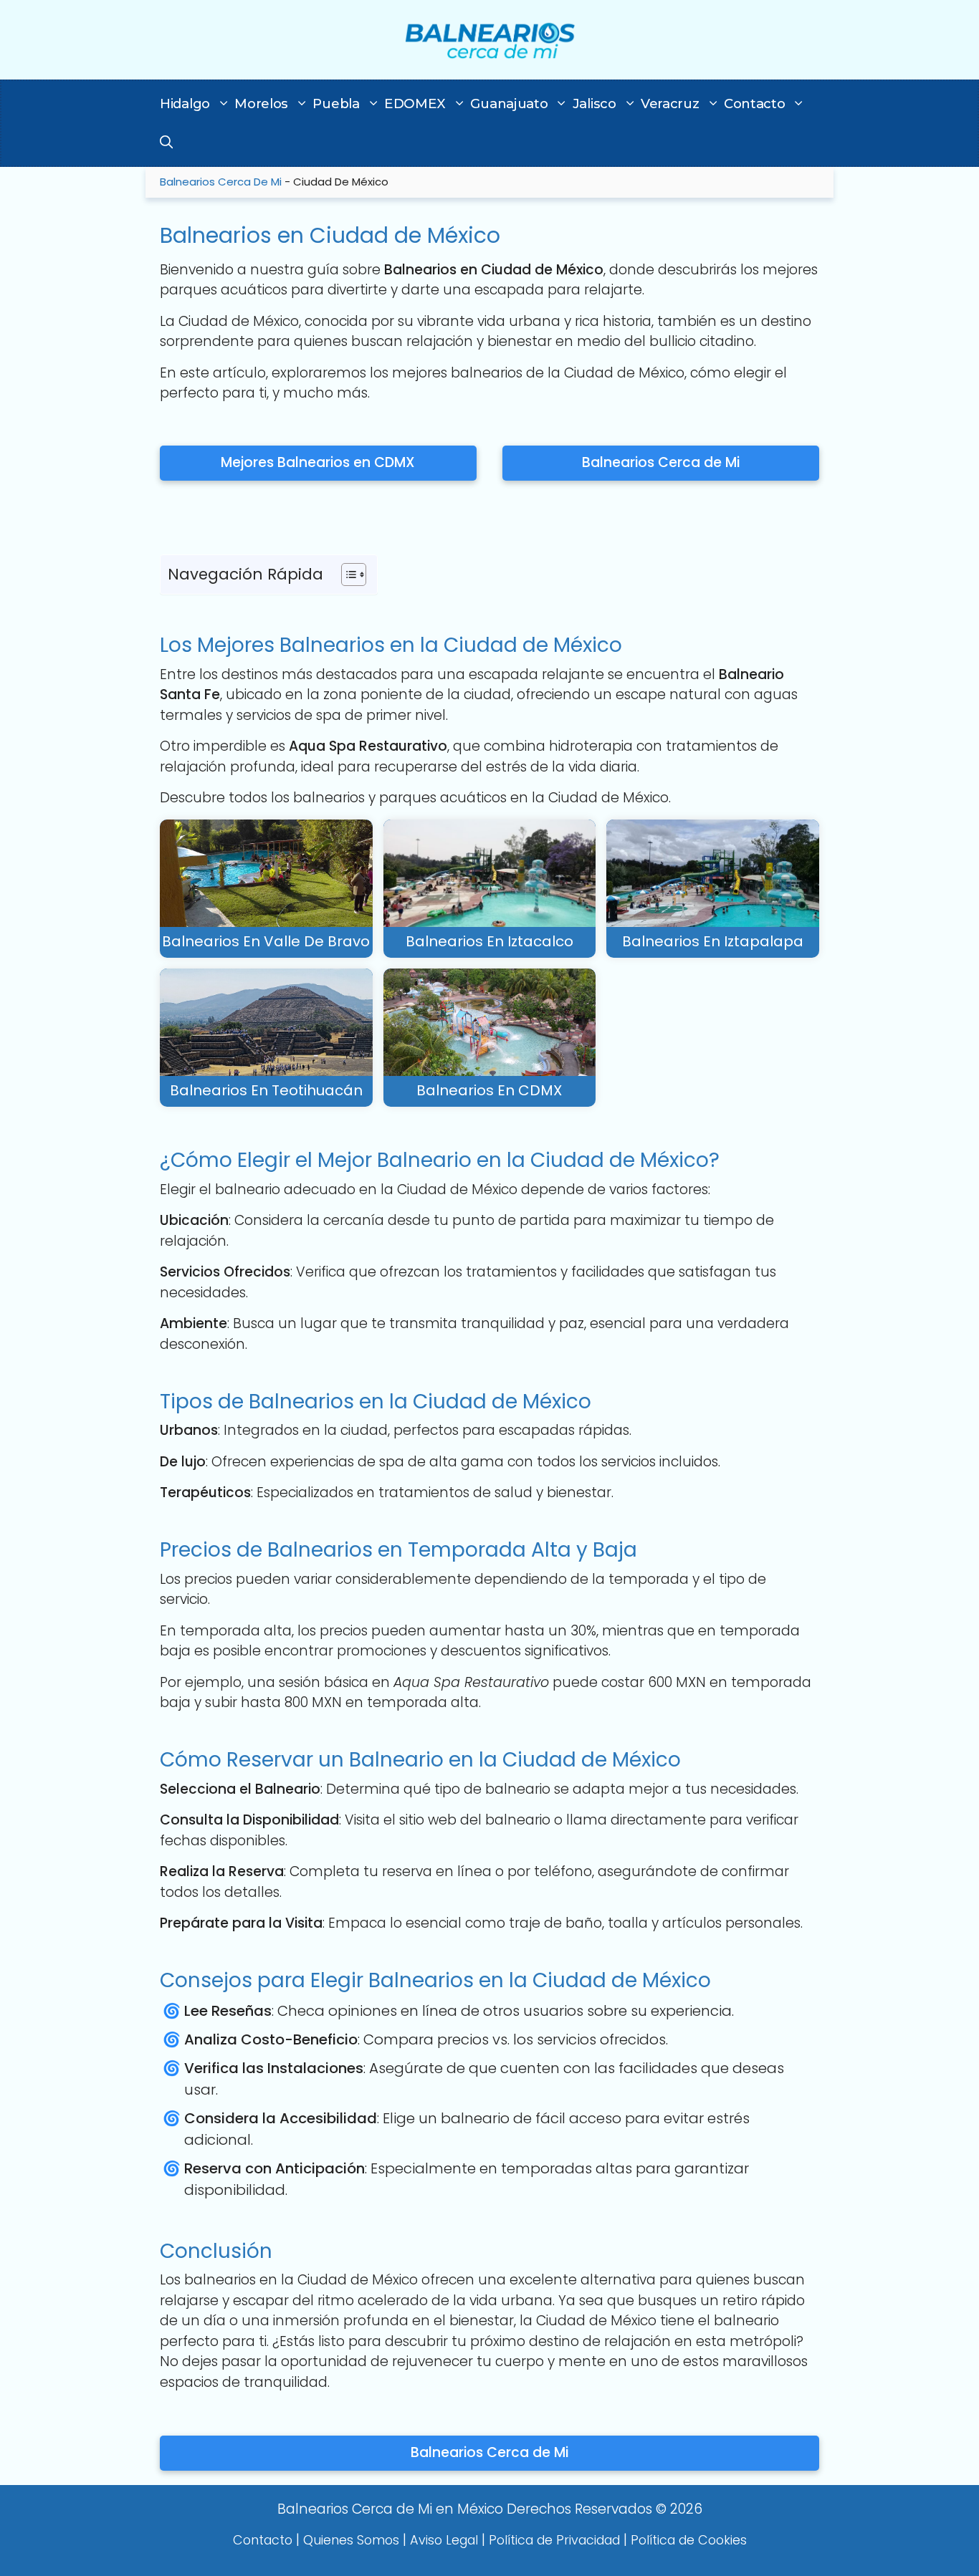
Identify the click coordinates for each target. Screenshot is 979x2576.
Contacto (755, 104)
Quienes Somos (351, 2540)
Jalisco (594, 104)
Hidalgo (185, 104)
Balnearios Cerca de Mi (661, 462)
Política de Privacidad (554, 2540)
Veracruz (670, 104)
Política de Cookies (689, 2540)
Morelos (261, 104)
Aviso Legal (444, 2540)
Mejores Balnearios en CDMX (318, 462)
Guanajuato (509, 104)
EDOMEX (415, 104)
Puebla (336, 104)
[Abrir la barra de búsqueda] (166, 143)
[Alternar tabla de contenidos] (347, 575)
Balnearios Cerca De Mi (221, 182)
